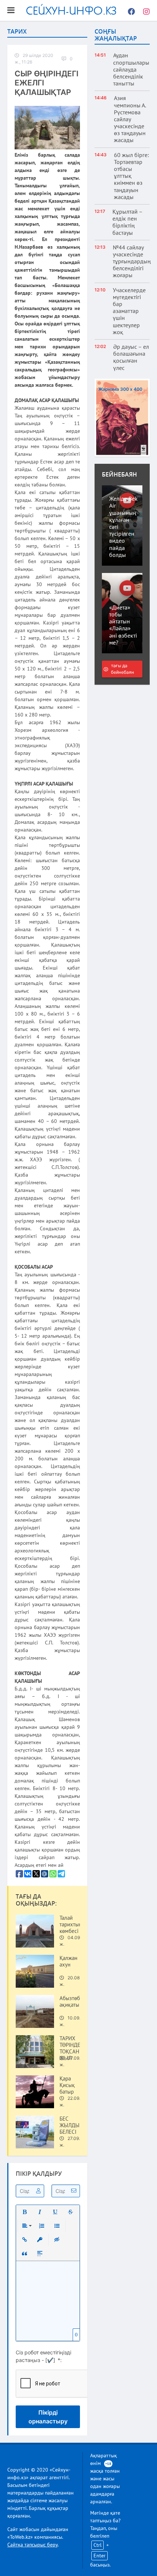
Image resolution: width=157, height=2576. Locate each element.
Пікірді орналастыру (48, 2417)
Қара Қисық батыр (67, 2085)
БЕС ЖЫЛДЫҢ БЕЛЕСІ (72, 2125)
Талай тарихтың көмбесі (71, 1925)
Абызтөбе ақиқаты (71, 2002)
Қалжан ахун (68, 1961)
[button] (24, 2212)
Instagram (144, 11)
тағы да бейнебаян (122, 669)
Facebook (130, 11)
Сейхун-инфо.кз (71, 10)
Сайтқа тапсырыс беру (32, 2545)
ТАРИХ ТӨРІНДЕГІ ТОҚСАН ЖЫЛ (72, 2048)
